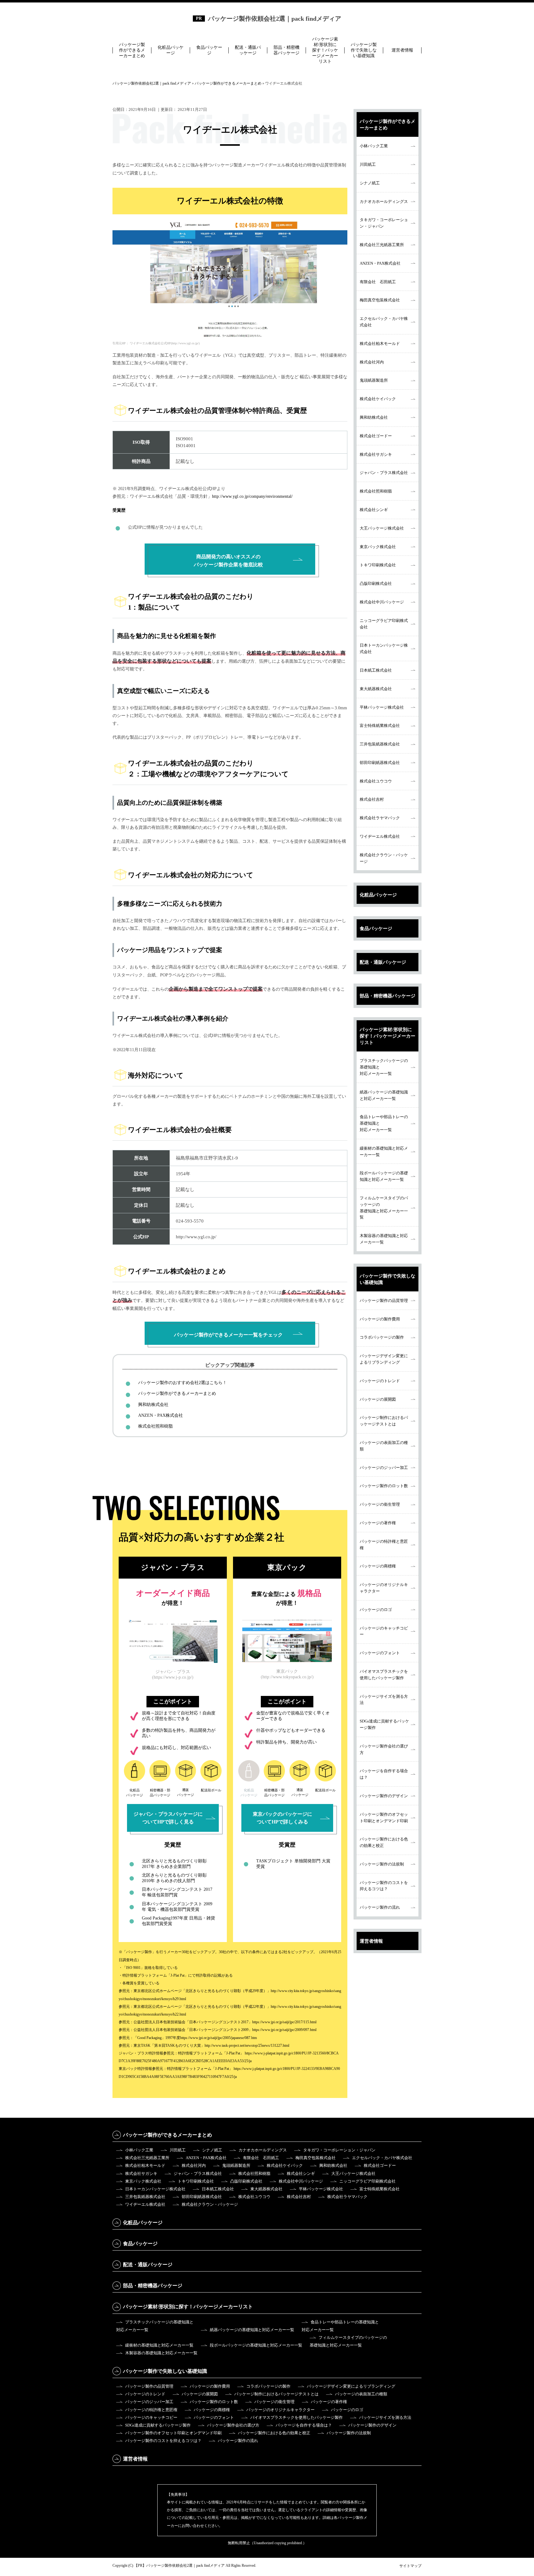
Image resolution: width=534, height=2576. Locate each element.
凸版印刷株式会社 (376, 583)
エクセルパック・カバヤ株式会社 (384, 322)
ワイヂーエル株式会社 (380, 836)
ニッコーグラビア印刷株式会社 (384, 624)
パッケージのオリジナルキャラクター (384, 1588)
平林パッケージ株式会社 (382, 707)
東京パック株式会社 (378, 547)
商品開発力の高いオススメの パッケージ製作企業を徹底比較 (228, 560)
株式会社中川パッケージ (382, 602)
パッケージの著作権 (378, 1523)
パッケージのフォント (380, 1653)
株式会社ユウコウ (376, 781)
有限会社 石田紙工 (378, 282)
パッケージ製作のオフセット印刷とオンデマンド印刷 (384, 1818)
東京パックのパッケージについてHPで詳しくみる (282, 1818)
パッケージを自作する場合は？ (384, 1774)
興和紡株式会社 (153, 1405)
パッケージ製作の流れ (380, 1907)
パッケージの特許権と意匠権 (384, 1545)
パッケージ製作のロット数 (384, 1486)
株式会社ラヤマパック (380, 818)
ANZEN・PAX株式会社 (161, 1415)
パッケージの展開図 (378, 1399)
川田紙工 (368, 164)
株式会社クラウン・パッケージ (384, 858)
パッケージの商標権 (378, 1566)
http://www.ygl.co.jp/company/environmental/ (252, 496)
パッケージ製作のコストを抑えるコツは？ (384, 1886)
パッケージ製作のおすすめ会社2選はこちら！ (182, 1383)
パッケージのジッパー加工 (384, 1468)
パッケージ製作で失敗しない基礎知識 (364, 50)
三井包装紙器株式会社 (380, 744)
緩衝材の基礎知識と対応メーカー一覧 (384, 1152)
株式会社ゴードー (376, 436)
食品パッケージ (209, 50)
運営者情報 (402, 50)
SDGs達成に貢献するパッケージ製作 (384, 1724)
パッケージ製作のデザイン (384, 1796)
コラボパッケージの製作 (382, 1337)
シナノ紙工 (370, 183)
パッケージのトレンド (380, 1381)
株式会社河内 (372, 362)
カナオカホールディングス (384, 201)
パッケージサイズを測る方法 (384, 1700)
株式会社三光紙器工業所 (382, 245)
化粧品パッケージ (171, 50)
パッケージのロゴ (376, 1610)
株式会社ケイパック (378, 399)
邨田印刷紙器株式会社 (380, 763)
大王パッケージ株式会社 (382, 528)
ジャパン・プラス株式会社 (384, 473)
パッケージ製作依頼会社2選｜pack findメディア (275, 19)
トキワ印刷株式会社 (378, 565)
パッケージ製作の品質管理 (384, 1301)
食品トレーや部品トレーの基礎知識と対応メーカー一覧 (384, 1123)
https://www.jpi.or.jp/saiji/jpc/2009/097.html (284, 2030)
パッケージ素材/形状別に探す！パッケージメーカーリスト (325, 50)
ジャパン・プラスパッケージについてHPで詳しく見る (168, 1818)
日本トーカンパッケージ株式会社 (384, 648)
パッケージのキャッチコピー (384, 1631)
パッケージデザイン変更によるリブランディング (384, 1359)
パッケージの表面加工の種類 (384, 1446)
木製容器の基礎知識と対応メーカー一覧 (384, 1239)
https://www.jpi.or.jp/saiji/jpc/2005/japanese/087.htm (218, 2038)
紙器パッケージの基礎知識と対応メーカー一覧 (384, 1095)
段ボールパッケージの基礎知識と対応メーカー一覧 (384, 1176)
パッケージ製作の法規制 (382, 1864)
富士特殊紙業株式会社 (380, 726)
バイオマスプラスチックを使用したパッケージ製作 (384, 1675)
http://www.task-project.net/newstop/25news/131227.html (247, 2045)
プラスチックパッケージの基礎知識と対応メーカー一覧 (384, 1067)
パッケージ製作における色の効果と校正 (384, 1842)
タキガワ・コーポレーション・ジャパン (384, 223)
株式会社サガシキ (376, 454)
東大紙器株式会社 (376, 689)
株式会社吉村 (372, 799)
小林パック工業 (374, 146)
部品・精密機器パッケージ (286, 50)
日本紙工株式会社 (376, 670)
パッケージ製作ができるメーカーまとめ (132, 50)
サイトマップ (410, 2566)
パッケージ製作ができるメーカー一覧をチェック (228, 1335)
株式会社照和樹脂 (155, 1426)
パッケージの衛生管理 (380, 1504)
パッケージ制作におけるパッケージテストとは (384, 1421)
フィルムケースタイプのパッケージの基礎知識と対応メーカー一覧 (384, 1208)
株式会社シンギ (374, 510)
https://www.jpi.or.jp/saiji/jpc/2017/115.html (284, 2022)
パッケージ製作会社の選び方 (384, 1749)
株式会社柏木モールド (380, 344)
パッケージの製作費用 (380, 1319)
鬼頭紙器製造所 (374, 380)
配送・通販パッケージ (248, 50)
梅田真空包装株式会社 (380, 300)
